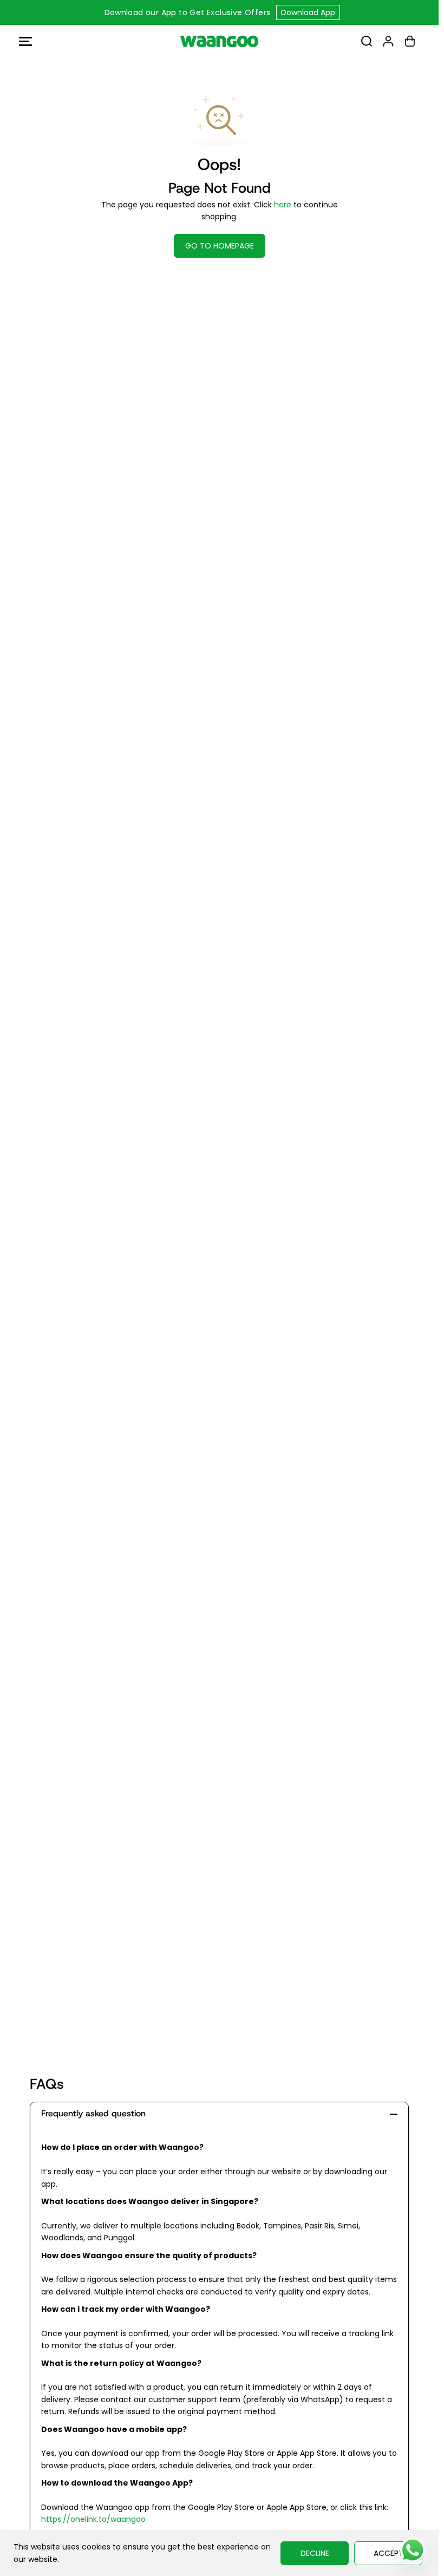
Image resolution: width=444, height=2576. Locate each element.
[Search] (367, 41)
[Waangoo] (219, 41)
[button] (25, 41)
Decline (315, 2553)
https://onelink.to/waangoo (93, 2519)
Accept (388, 2553)
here (283, 205)
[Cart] (410, 41)
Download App (308, 12)
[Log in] (388, 41)
